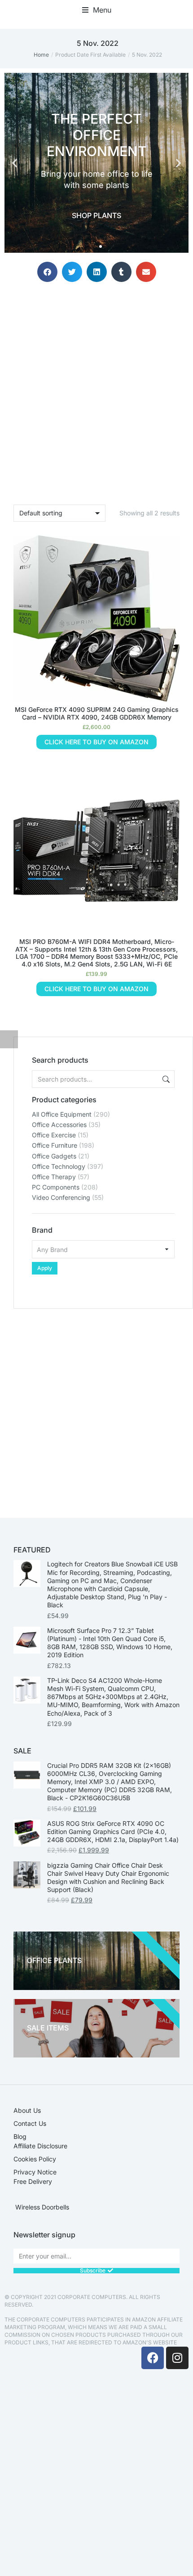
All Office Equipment (62, 1114)
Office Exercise (54, 1135)
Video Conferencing (61, 1197)
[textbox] (103, 1249)
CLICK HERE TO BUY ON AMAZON (96, 742)
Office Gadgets (54, 1156)
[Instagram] (177, 2358)
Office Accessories (59, 1125)
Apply (45, 1268)
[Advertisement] (96, 1405)
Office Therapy (54, 1177)
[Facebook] (153, 2358)
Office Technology (59, 1166)
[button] (97, 10)
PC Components (56, 1187)
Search (165, 1079)
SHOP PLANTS (96, 215)
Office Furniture (55, 1145)
